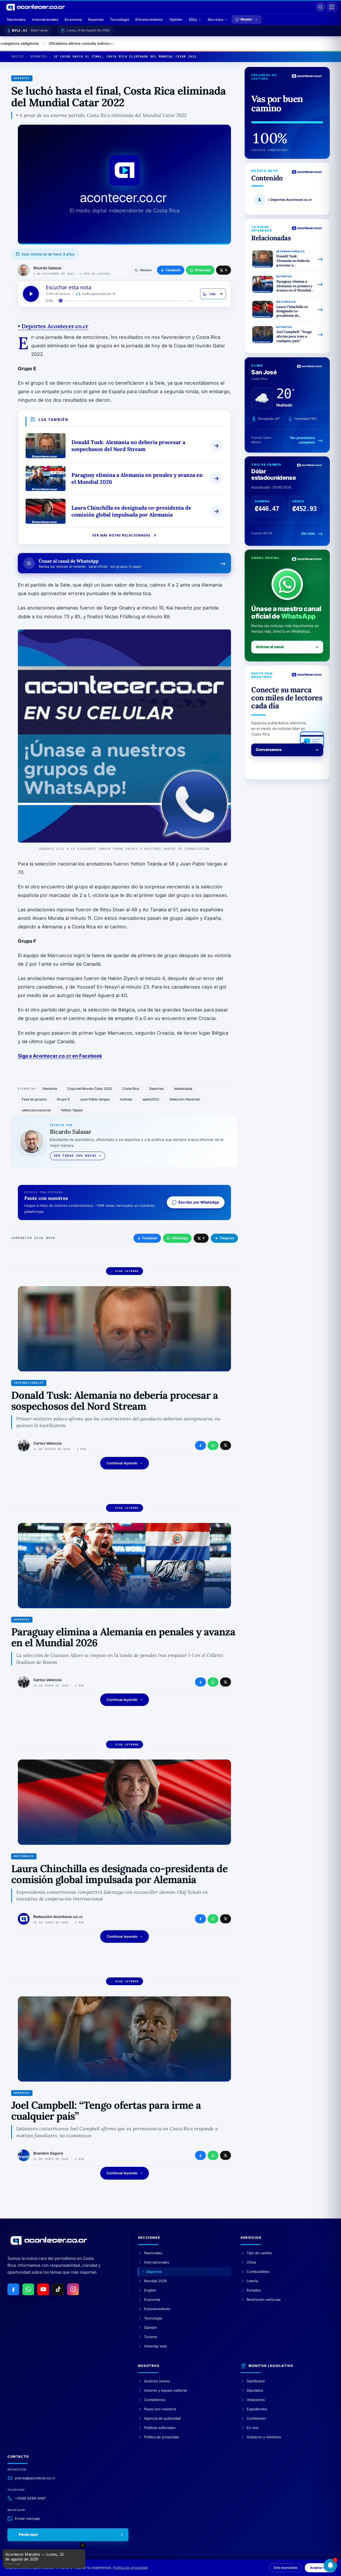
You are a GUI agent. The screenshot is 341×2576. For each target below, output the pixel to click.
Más (193, 19)
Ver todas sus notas (75, 1156)
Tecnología (119, 19)
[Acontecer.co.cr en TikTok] (58, 2289)
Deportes (96, 19)
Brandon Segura (48, 2153)
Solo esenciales (286, 2568)
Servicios (215, 19)
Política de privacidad (130, 2567)
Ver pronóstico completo (302, 440)
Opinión (176, 19)
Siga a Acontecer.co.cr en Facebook (60, 1056)
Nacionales (16, 19)
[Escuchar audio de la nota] (31, 294)
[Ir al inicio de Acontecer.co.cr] (49, 2240)
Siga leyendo (127, 1271)
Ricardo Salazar (48, 268)
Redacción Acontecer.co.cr (58, 1917)
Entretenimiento (149, 19)
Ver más (308, 534)
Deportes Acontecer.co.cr (53, 326)
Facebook (150, 1238)
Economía (73, 19)
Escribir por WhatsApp (199, 1202)
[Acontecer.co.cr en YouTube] (43, 2289)
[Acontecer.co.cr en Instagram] (73, 2289)
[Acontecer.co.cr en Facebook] (13, 2289)
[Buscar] (320, 7)
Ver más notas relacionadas (121, 535)
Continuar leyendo (122, 1463)
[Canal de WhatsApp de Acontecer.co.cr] (28, 2289)
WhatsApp (180, 1238)
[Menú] (332, 7)
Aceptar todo (320, 2568)
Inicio (17, 57)
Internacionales (45, 19)
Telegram (227, 1238)
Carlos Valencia (47, 1443)
